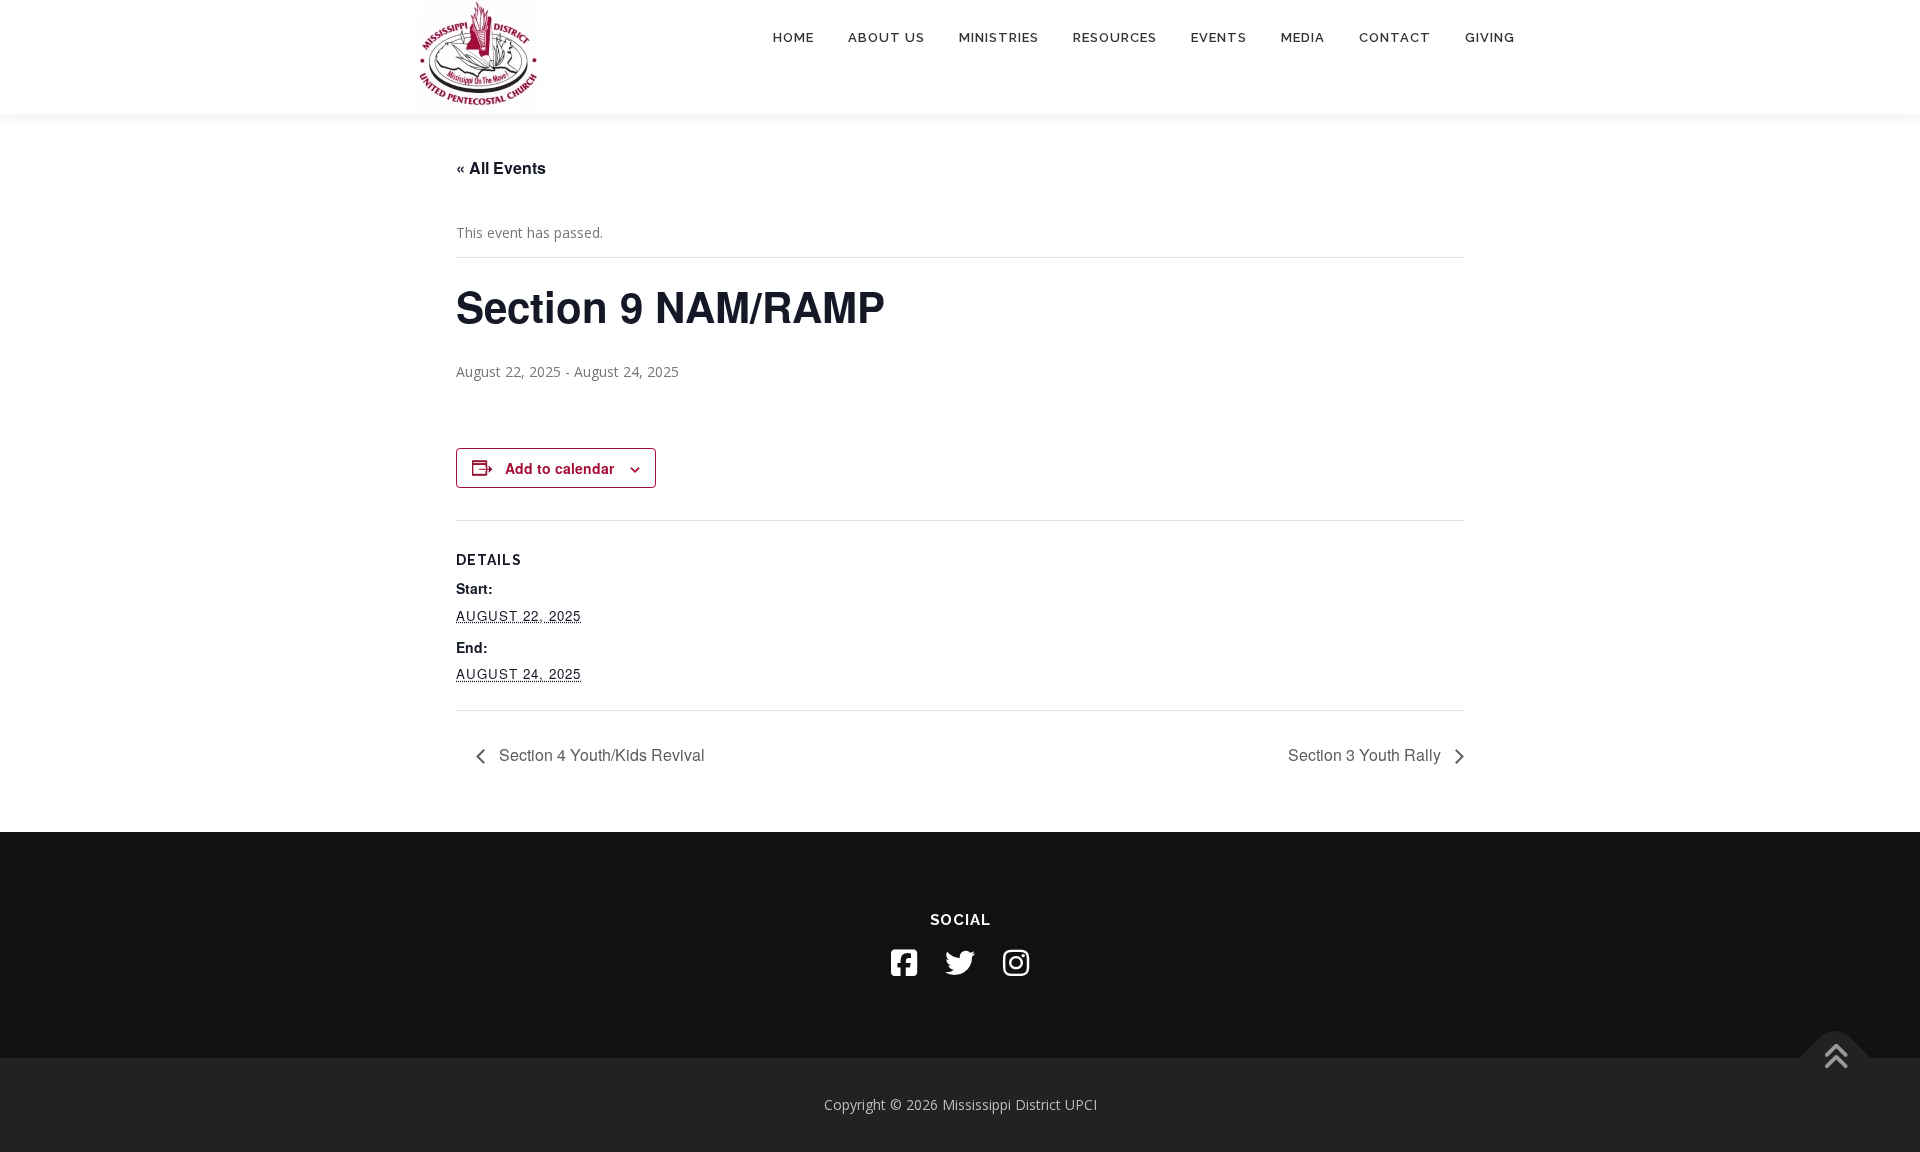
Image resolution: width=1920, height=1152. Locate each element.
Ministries (999, 37)
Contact (1395, 37)
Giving (1490, 37)
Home (793, 37)
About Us (886, 37)
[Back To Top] (1835, 1058)
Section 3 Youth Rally (1366, 754)
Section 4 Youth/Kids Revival (600, 754)
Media (1303, 37)
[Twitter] (960, 963)
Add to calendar (559, 468)
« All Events (501, 167)
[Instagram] (1016, 963)
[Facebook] (904, 963)
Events (1219, 37)
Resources (1115, 37)
